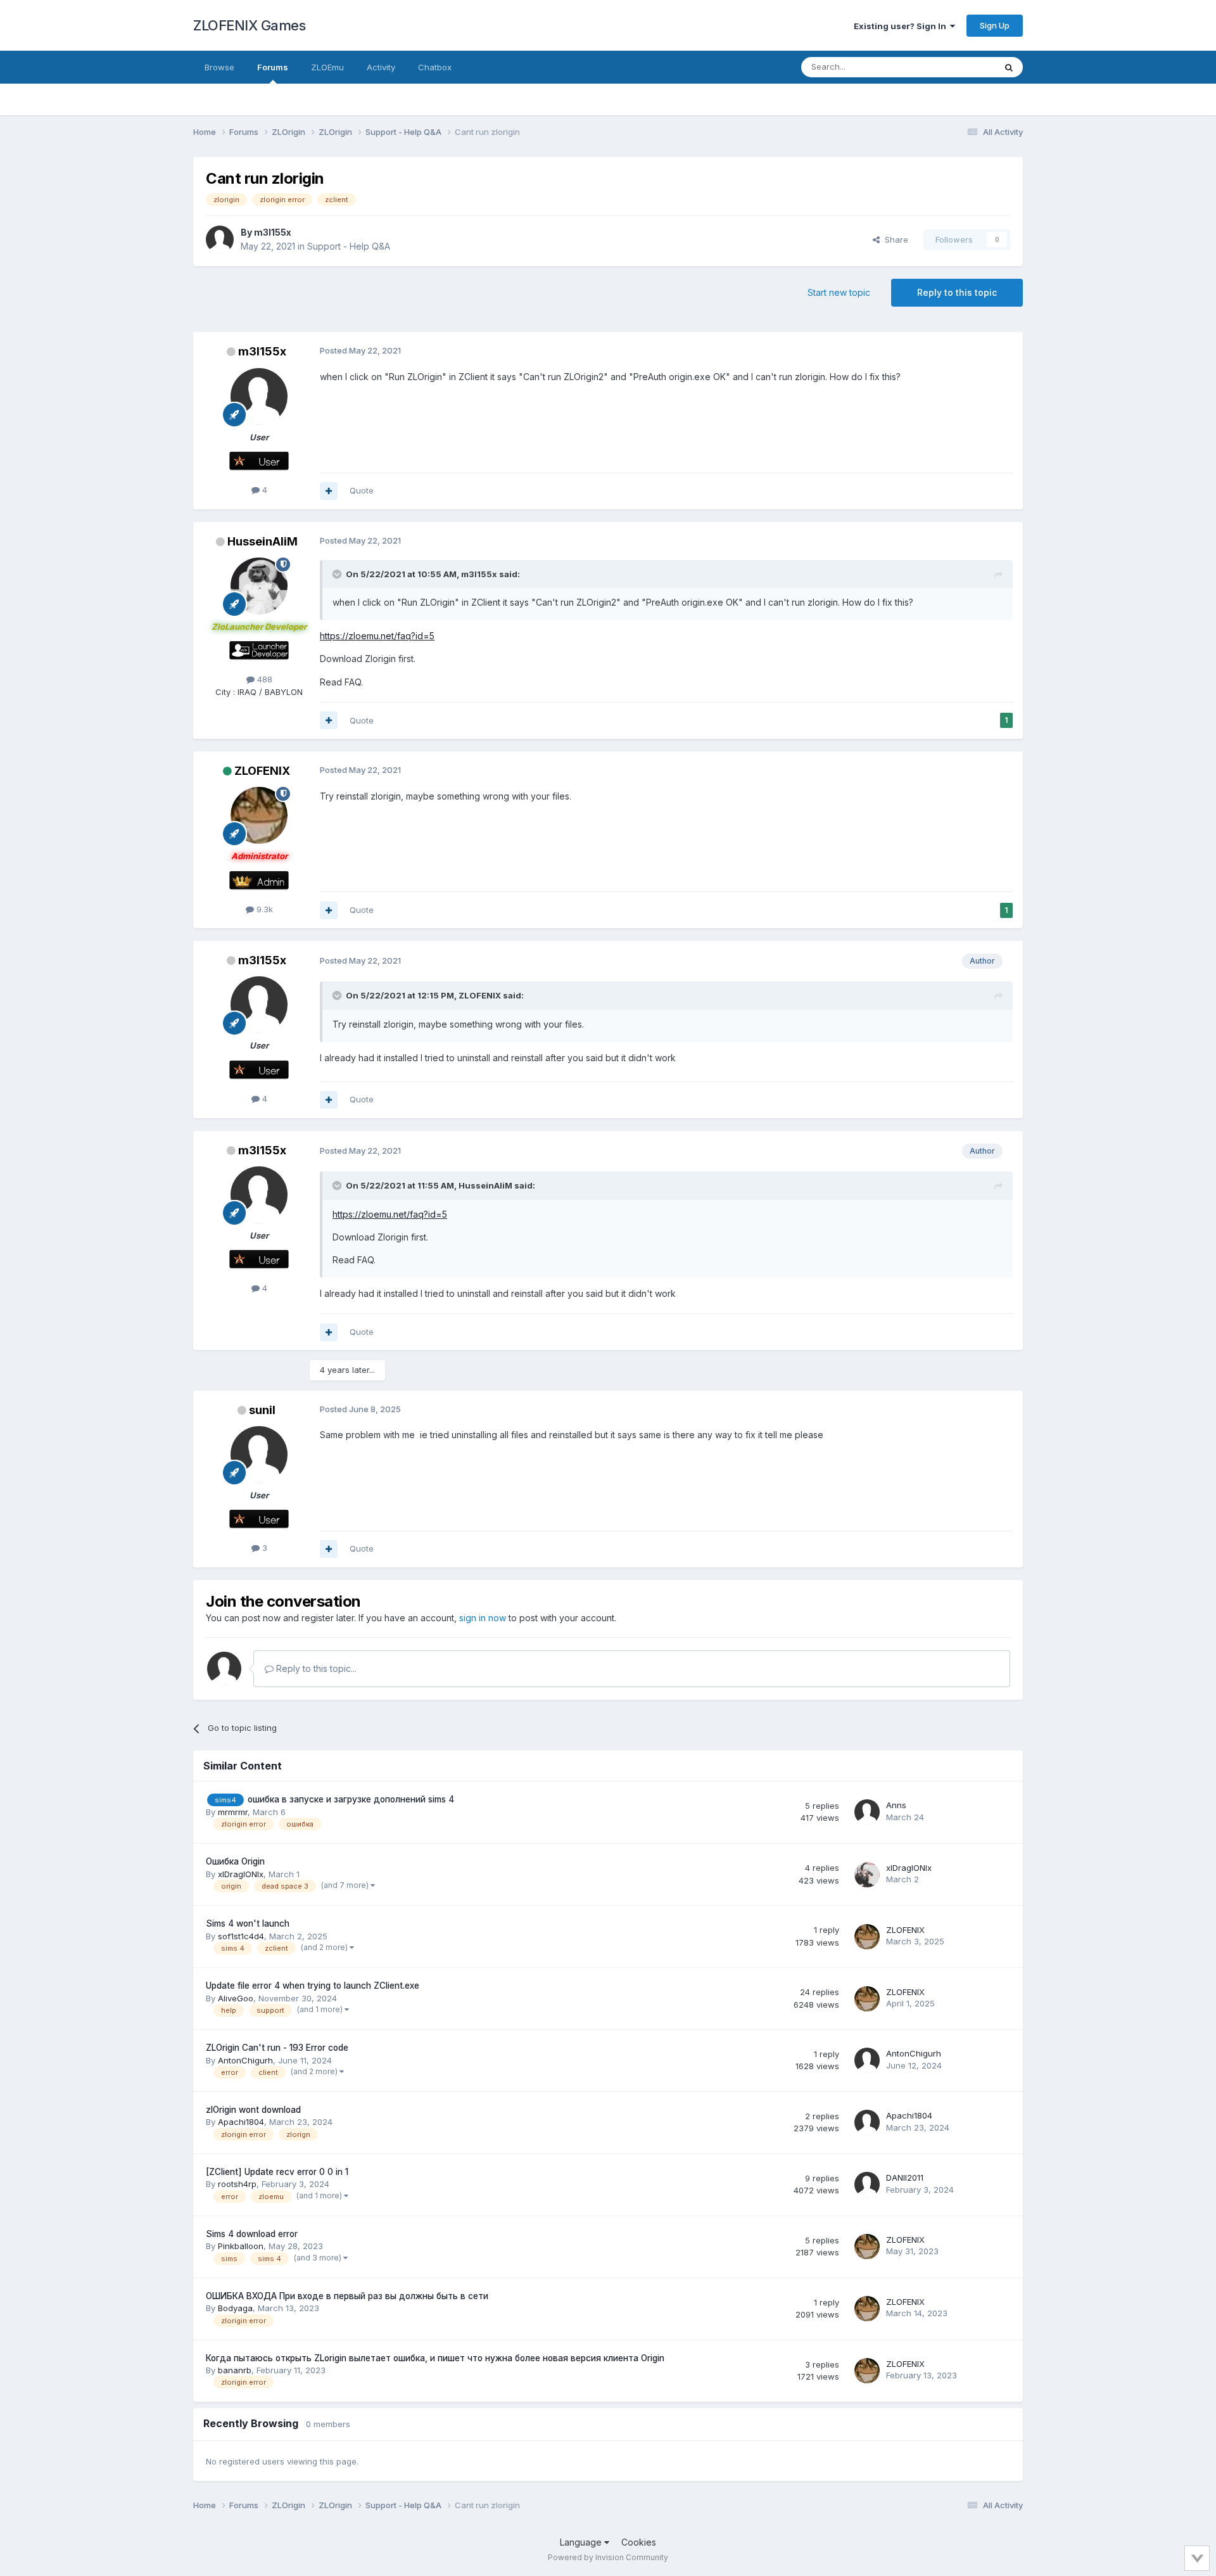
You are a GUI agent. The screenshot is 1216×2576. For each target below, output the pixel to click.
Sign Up (995, 25)
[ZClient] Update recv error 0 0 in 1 (277, 2172)
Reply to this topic (957, 292)
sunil (262, 1410)
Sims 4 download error (252, 2234)
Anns (896, 1805)
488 (263, 679)
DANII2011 (905, 2177)
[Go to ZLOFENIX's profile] (259, 815)
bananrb (235, 2370)
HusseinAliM (263, 541)
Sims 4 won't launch (248, 1923)
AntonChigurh (245, 2060)
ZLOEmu (327, 67)
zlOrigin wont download (253, 2110)
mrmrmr (233, 1812)
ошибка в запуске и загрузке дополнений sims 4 (351, 1799)
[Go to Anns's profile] (867, 1812)
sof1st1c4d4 (241, 1936)
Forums (273, 67)
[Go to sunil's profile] (259, 1455)
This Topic (958, 67)
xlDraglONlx (241, 1874)
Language (582, 2542)
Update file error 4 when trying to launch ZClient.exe (313, 1986)
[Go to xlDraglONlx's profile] (867, 1875)
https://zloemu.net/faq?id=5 (377, 636)
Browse (219, 67)
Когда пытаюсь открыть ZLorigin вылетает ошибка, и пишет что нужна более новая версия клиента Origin (435, 2358)
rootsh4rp (237, 2184)
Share (894, 239)
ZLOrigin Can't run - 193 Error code (277, 2048)
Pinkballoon (241, 2246)
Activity (381, 67)
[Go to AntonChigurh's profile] (867, 2060)
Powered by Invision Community (608, 2557)
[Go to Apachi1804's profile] (867, 2122)
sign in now (483, 1618)
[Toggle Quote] (338, 574)
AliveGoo (236, 1998)
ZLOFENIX (262, 771)
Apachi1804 (241, 2122)
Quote (362, 490)
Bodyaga (235, 2308)
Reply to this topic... (315, 1668)
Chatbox (435, 67)
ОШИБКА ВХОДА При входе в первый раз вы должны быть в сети (347, 2296)
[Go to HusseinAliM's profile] (259, 586)
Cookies (639, 2542)
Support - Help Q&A (349, 246)
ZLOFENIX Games (249, 25)
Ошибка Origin (235, 1861)
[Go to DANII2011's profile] (867, 2184)
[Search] (1009, 67)
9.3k (263, 909)
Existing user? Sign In (902, 26)
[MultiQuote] (329, 491)
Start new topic (839, 292)
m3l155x (273, 232)
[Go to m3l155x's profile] (220, 239)
